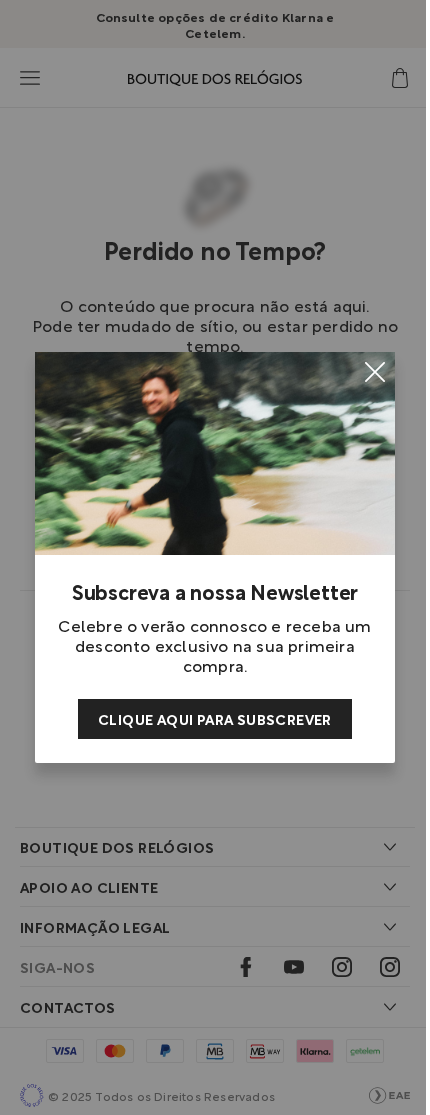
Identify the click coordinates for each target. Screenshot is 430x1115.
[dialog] (215, 557)
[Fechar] (375, 372)
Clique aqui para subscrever (215, 718)
